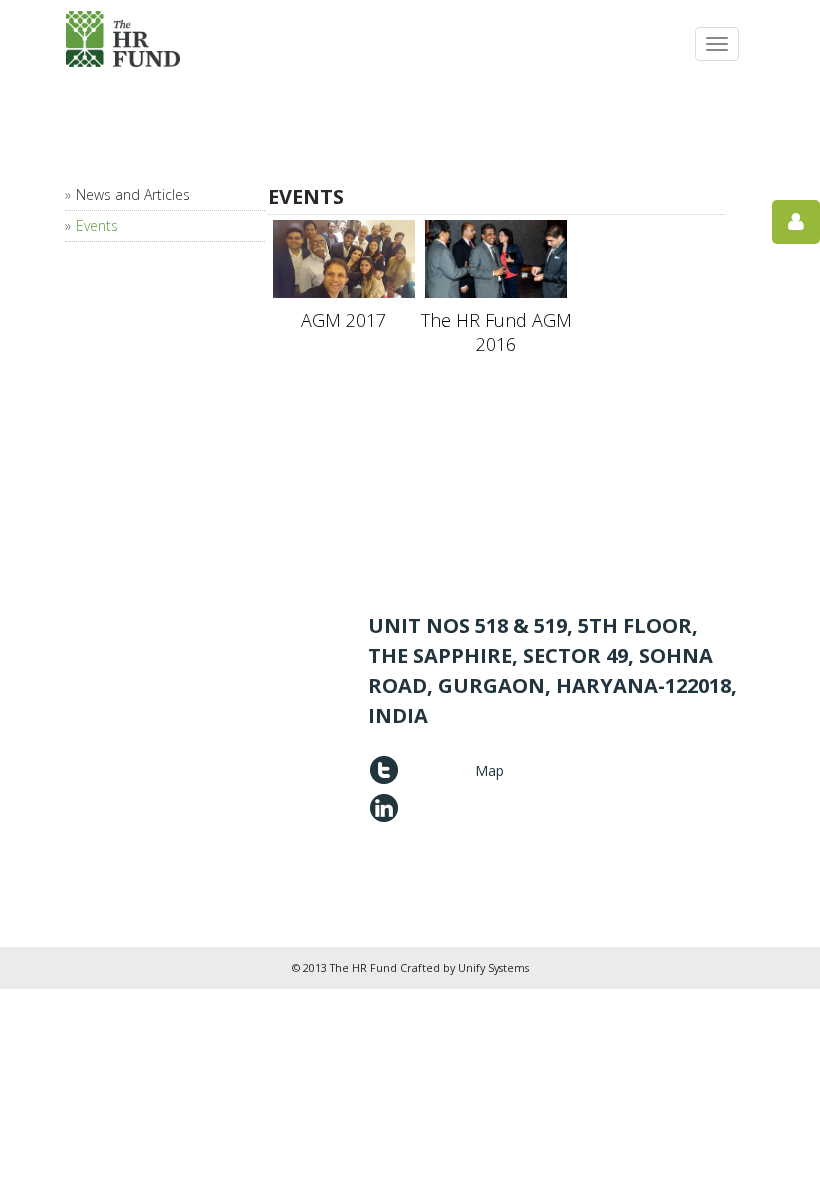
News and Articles (133, 194)
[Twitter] (384, 770)
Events (97, 225)
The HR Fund (365, 967)
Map (489, 770)
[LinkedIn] (384, 808)
